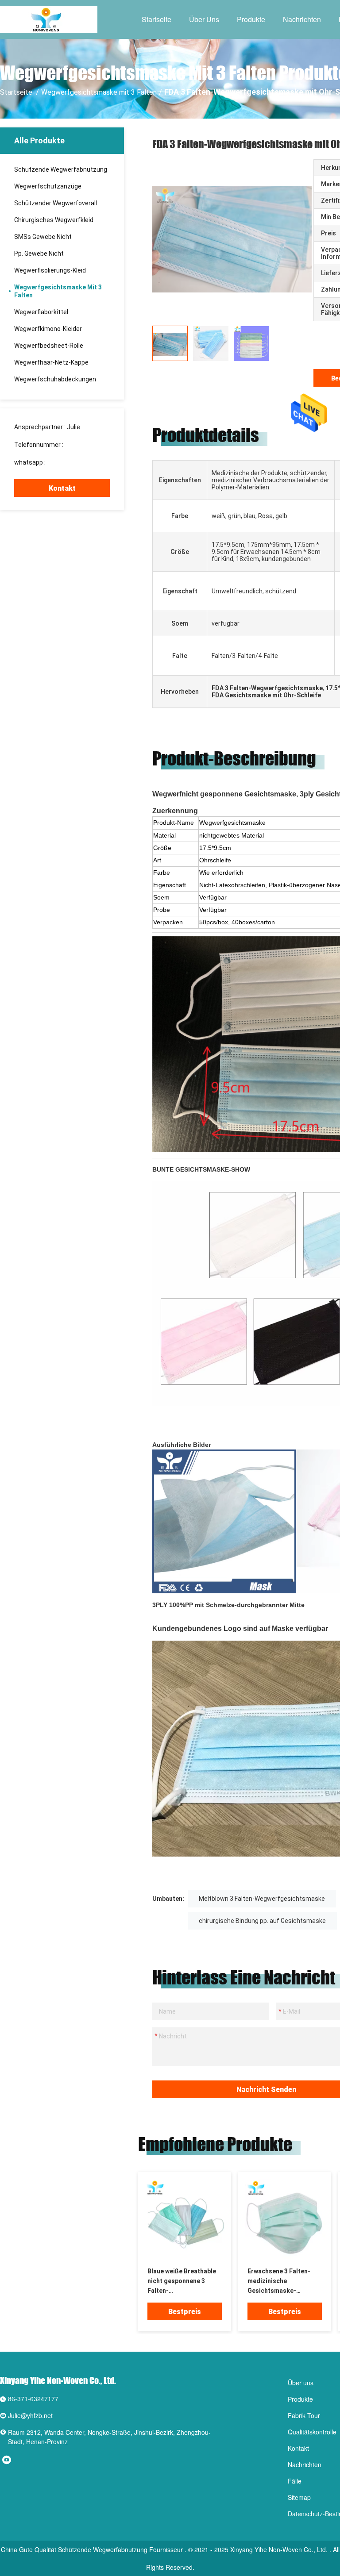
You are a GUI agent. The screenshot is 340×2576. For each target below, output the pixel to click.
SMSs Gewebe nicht (43, 237)
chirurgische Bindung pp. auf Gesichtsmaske (262, 1921)
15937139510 (84, 445)
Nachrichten (302, 19)
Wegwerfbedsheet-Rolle (49, 346)
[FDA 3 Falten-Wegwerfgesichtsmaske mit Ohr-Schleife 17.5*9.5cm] (185, 2219)
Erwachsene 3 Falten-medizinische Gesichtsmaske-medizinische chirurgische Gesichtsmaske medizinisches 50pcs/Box (279, 2282)
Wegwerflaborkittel (41, 312)
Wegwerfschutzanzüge (48, 186)
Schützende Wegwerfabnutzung (61, 169)
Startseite (156, 19)
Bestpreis (185, 2312)
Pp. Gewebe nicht (39, 254)
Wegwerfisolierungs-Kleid (50, 270)
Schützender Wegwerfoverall (56, 203)
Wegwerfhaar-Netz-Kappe (51, 362)
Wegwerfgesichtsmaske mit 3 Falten (99, 92)
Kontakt (62, 488)
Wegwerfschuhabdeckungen (55, 379)
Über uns (204, 19)
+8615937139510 (72, 462)
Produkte (251, 19)
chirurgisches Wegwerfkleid (54, 220)
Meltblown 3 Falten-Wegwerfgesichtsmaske (262, 1899)
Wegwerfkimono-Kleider (48, 329)
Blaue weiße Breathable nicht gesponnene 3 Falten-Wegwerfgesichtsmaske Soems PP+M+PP (183, 2282)
